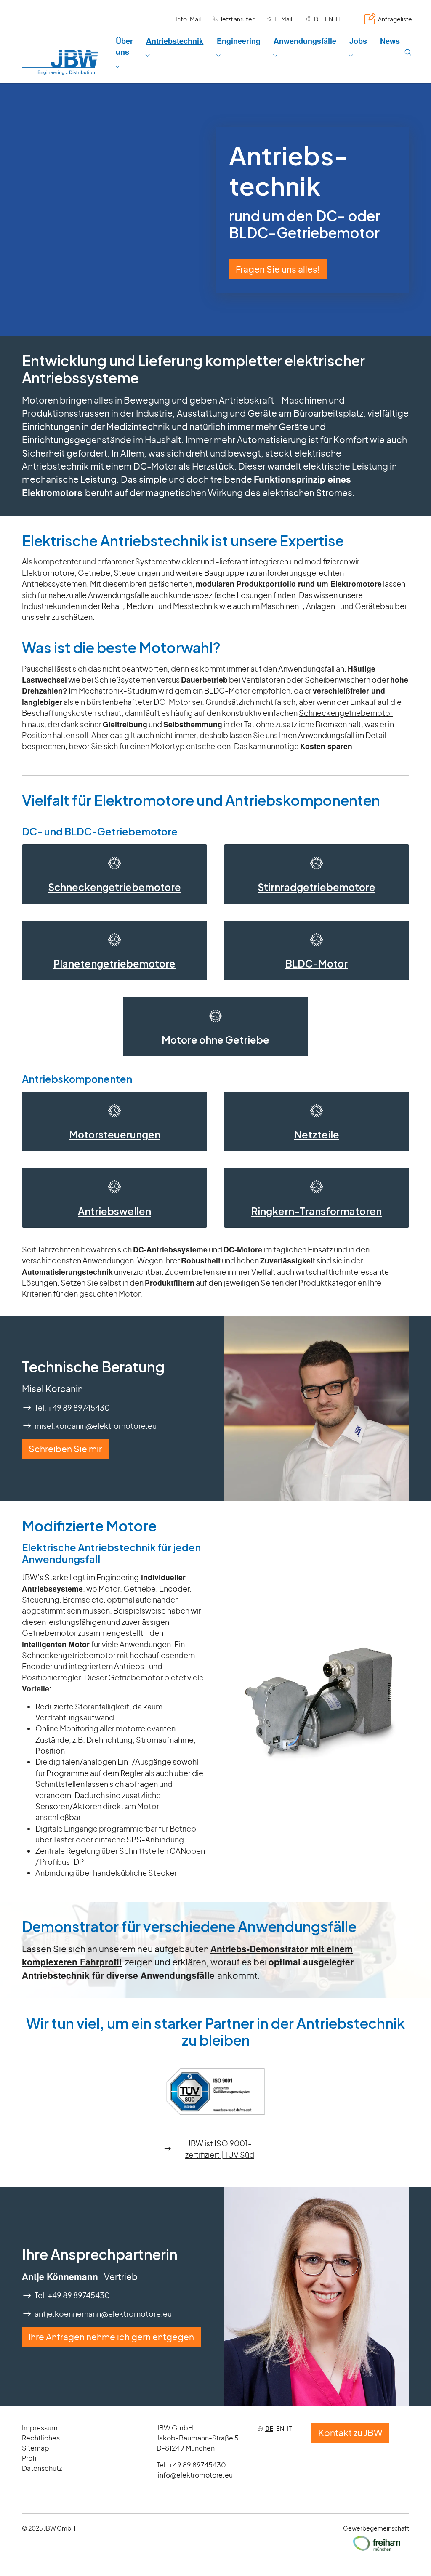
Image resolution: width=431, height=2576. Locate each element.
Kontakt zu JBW (350, 2433)
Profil (30, 2458)
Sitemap (36, 2448)
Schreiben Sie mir (65, 1449)
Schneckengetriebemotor (346, 713)
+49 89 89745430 (197, 2465)
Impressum (40, 2428)
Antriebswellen (114, 1211)
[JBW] (60, 62)
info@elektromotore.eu (195, 2475)
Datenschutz (42, 2468)
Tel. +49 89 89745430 (72, 1408)
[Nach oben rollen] (411, 2556)
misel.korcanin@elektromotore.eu (96, 1426)
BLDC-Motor (227, 691)
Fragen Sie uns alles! (278, 269)
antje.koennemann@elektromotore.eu (103, 2314)
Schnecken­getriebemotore (114, 887)
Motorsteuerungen (115, 1134)
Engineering (118, 1577)
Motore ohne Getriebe (215, 1040)
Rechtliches (41, 2438)
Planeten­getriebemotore (114, 964)
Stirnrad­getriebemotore (317, 887)
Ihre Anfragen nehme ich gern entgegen (111, 2337)
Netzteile (317, 1134)
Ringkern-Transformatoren (317, 1211)
